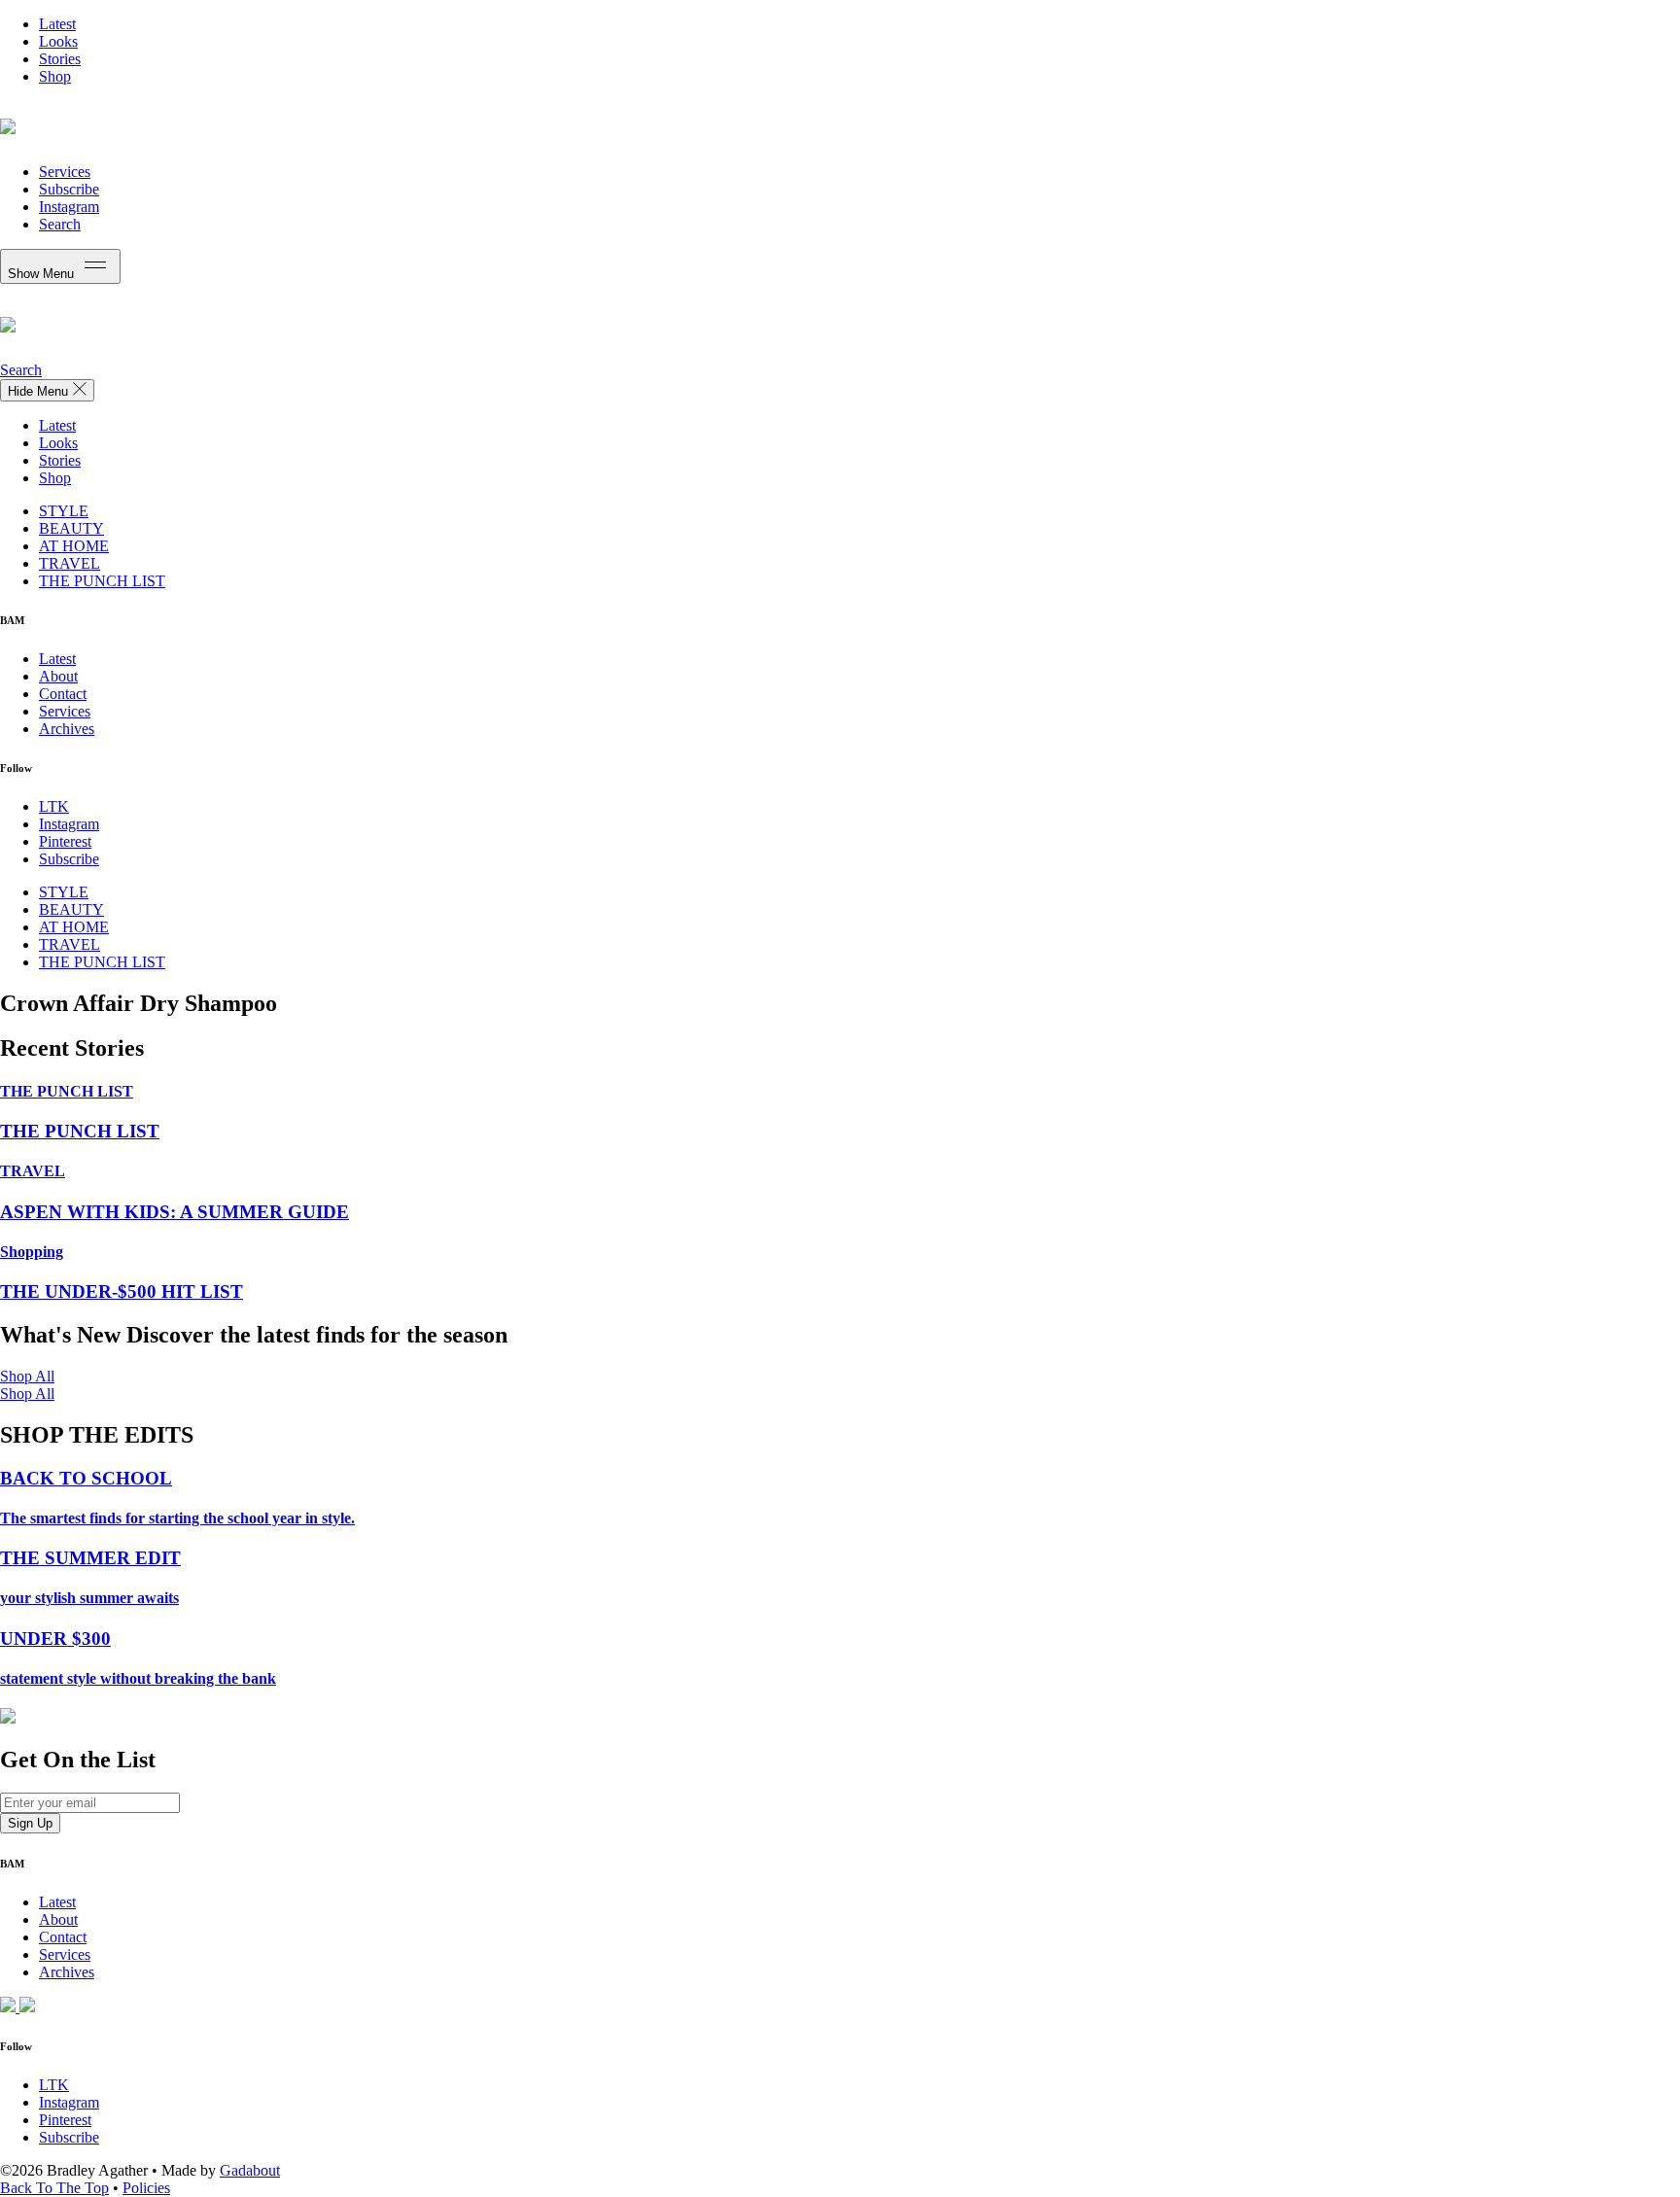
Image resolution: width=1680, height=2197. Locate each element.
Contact (63, 694)
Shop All (27, 1376)
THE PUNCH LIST (102, 581)
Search (60, 224)
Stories (60, 59)
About (58, 676)
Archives (67, 729)
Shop (55, 76)
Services (65, 172)
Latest (57, 24)
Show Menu (43, 274)
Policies (146, 2188)
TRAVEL (70, 563)
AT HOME (74, 546)
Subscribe (69, 189)
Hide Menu (40, 391)
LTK (54, 806)
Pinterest (65, 841)
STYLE (64, 511)
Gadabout (250, 2170)
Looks (58, 41)
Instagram (69, 207)
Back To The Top (54, 2188)
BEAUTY (71, 528)
